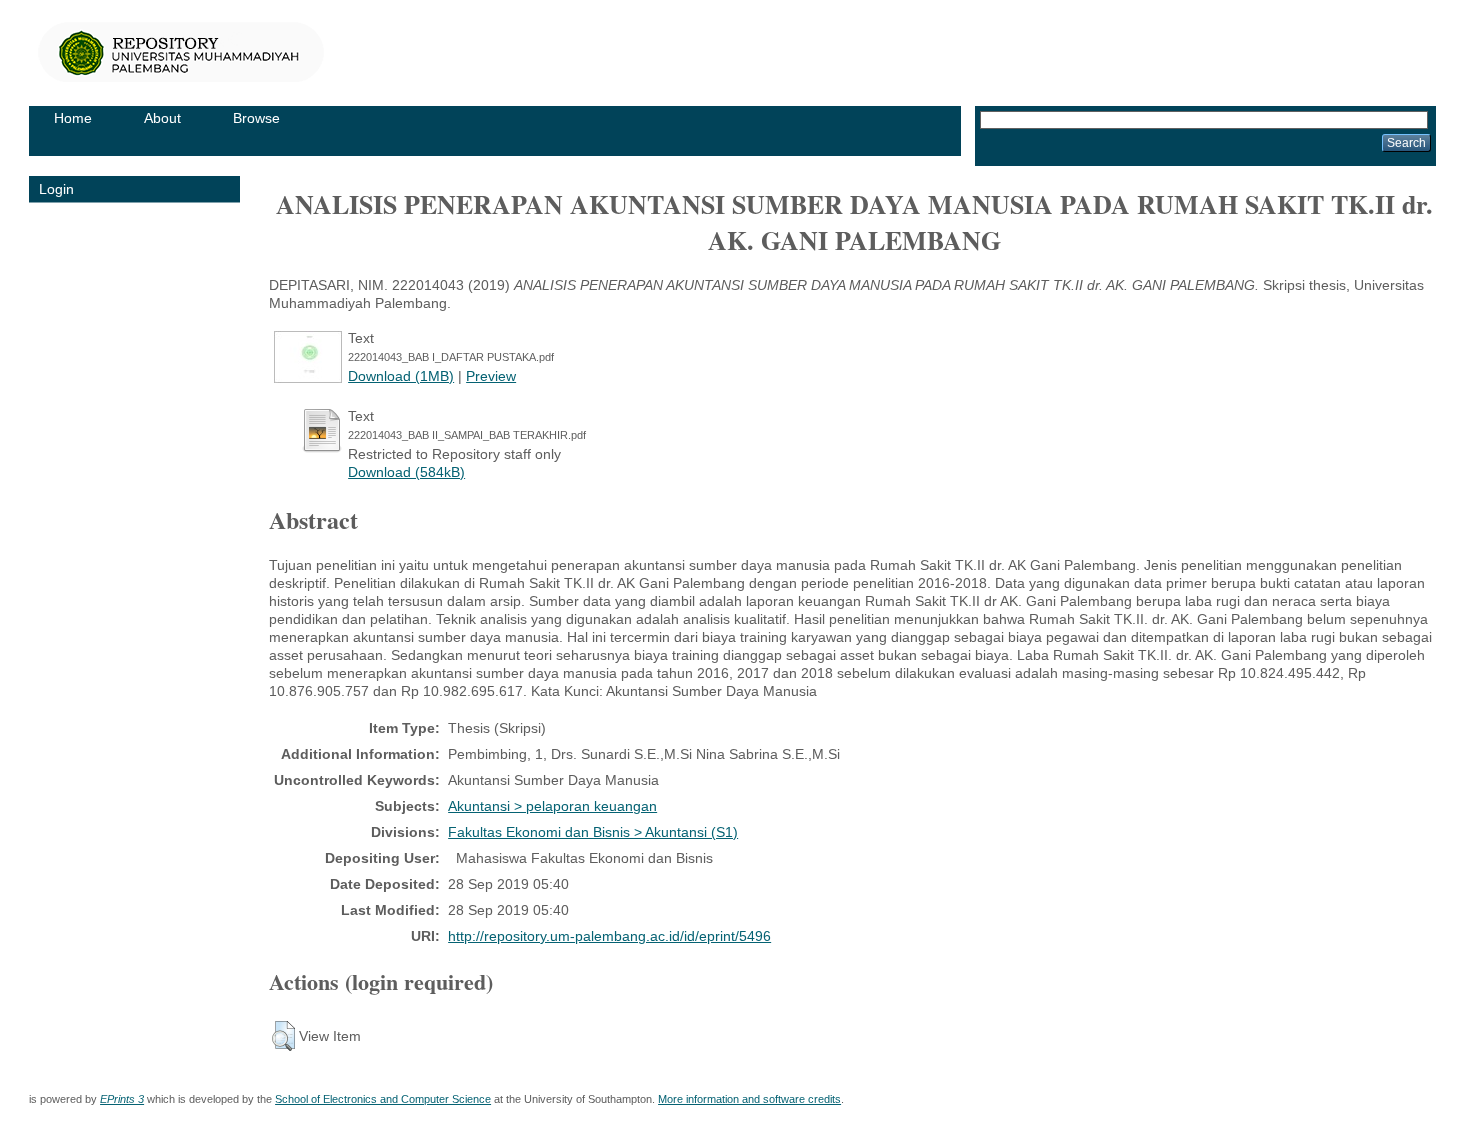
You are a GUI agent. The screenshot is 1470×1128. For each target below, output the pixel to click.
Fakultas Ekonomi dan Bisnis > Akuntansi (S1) (593, 832)
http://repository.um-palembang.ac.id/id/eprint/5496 (609, 936)
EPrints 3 (122, 1099)
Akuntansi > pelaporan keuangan (552, 806)
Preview (491, 376)
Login (56, 189)
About (162, 118)
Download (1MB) (401, 376)
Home (73, 118)
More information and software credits (749, 1099)
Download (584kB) (406, 472)
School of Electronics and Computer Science (383, 1099)
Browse (256, 118)
